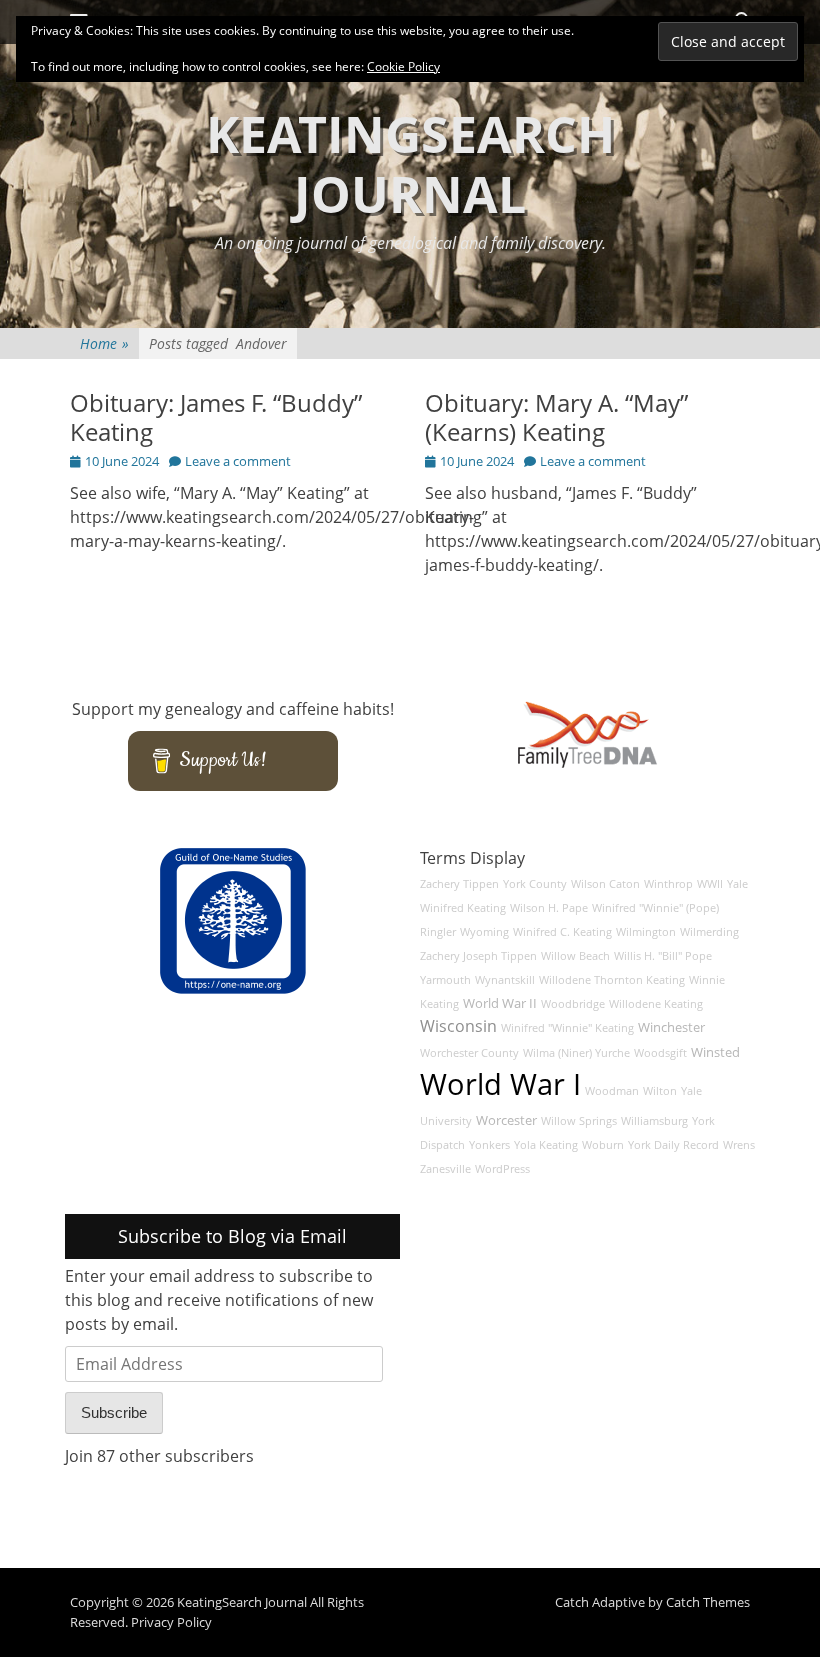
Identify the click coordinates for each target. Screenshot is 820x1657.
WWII (710, 884)
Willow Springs (579, 1121)
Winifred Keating (463, 908)
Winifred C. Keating (562, 932)
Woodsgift (660, 1053)
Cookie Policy (403, 66)
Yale (737, 884)
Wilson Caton (605, 884)
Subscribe (114, 1412)
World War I (500, 1084)
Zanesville (445, 1169)
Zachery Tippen (459, 884)
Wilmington (646, 932)
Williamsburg (654, 1121)
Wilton (660, 1091)
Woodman (612, 1091)
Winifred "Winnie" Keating (567, 1028)
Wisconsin (458, 1026)
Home (104, 343)
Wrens (739, 1145)
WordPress (502, 1169)
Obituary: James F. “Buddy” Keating (216, 417)
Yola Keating (546, 1145)
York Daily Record (673, 1145)
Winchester (671, 1027)
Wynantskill (505, 980)
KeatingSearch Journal (410, 164)
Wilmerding (709, 932)
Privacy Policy (171, 1622)
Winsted (715, 1052)
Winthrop (668, 884)
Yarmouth (445, 980)
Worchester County (469, 1053)
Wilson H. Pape (549, 908)
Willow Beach (575, 956)
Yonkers (489, 1145)
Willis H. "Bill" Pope (663, 956)
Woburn (603, 1145)
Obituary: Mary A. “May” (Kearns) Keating (556, 417)
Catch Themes (708, 1602)
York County (535, 884)
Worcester (506, 1120)
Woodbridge (573, 1004)
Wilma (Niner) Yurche (576, 1053)
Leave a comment (238, 461)
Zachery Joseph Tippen (478, 956)
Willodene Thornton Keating (612, 980)
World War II (500, 1003)
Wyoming (484, 932)
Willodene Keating (656, 1004)
